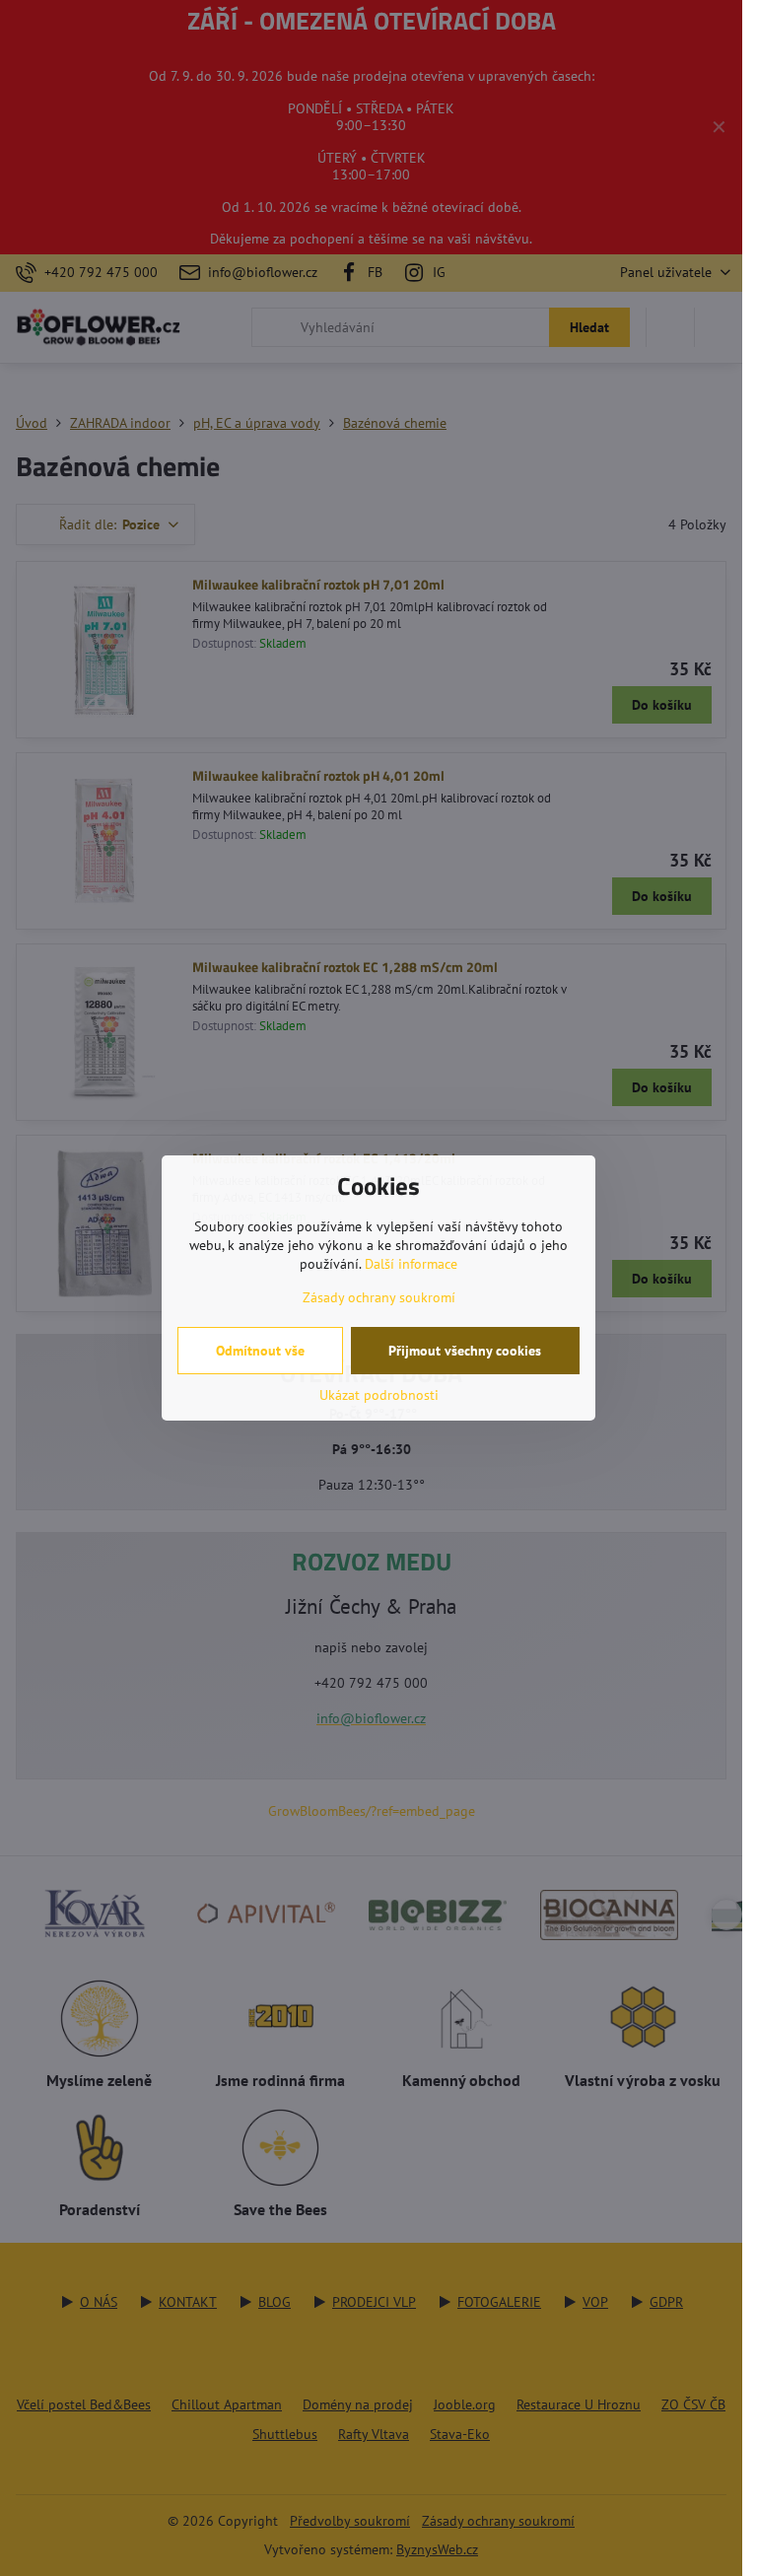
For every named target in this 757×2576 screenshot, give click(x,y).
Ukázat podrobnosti (379, 1395)
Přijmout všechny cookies (465, 1351)
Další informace (411, 1264)
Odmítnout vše (260, 1351)
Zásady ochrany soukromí (379, 1297)
